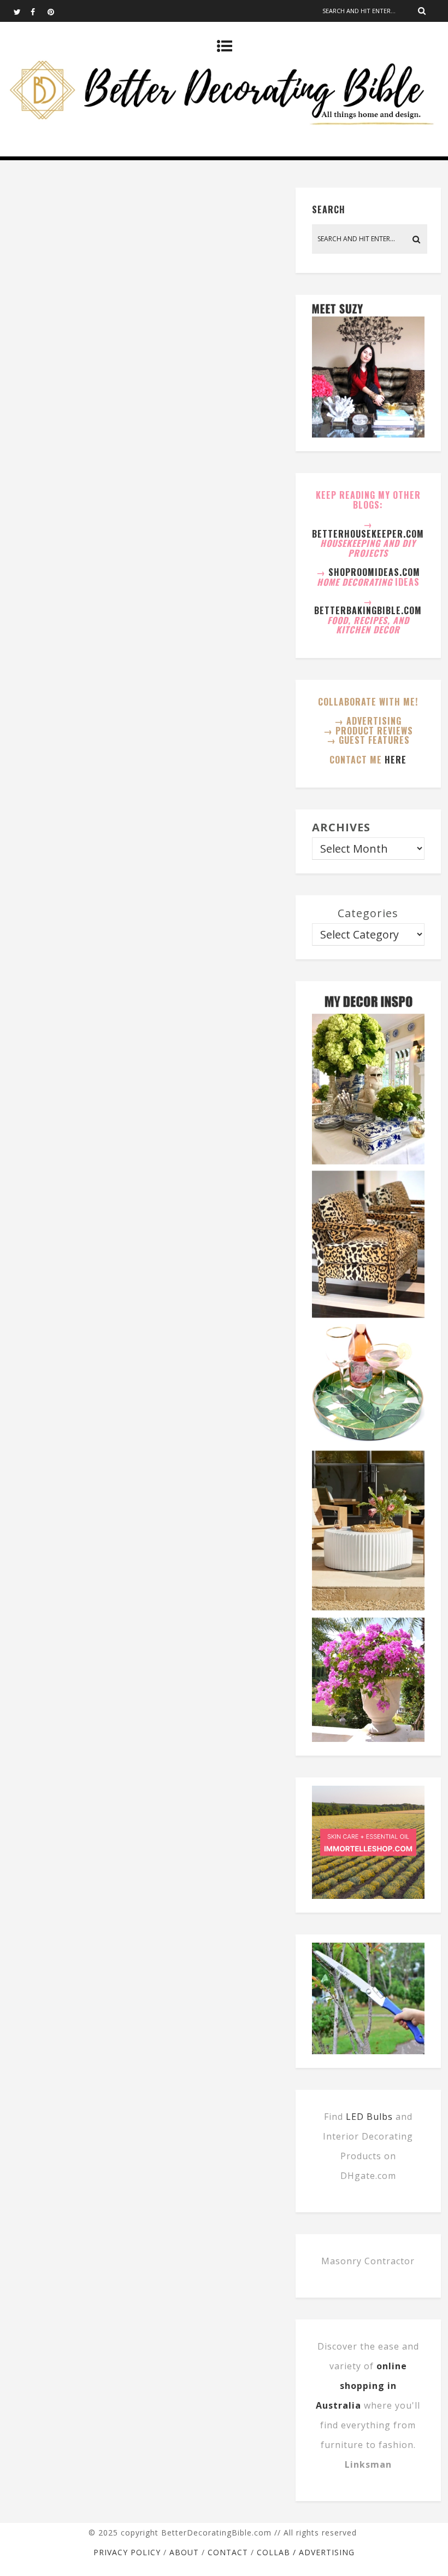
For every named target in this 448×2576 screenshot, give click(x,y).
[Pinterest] (56, 11)
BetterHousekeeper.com (368, 534)
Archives (341, 827)
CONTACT (228, 2552)
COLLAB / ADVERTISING (306, 2552)
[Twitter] (22, 11)
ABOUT (184, 2552)
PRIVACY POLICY (127, 2552)
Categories (368, 913)
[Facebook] (39, 11)
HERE (396, 760)
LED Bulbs (369, 2117)
